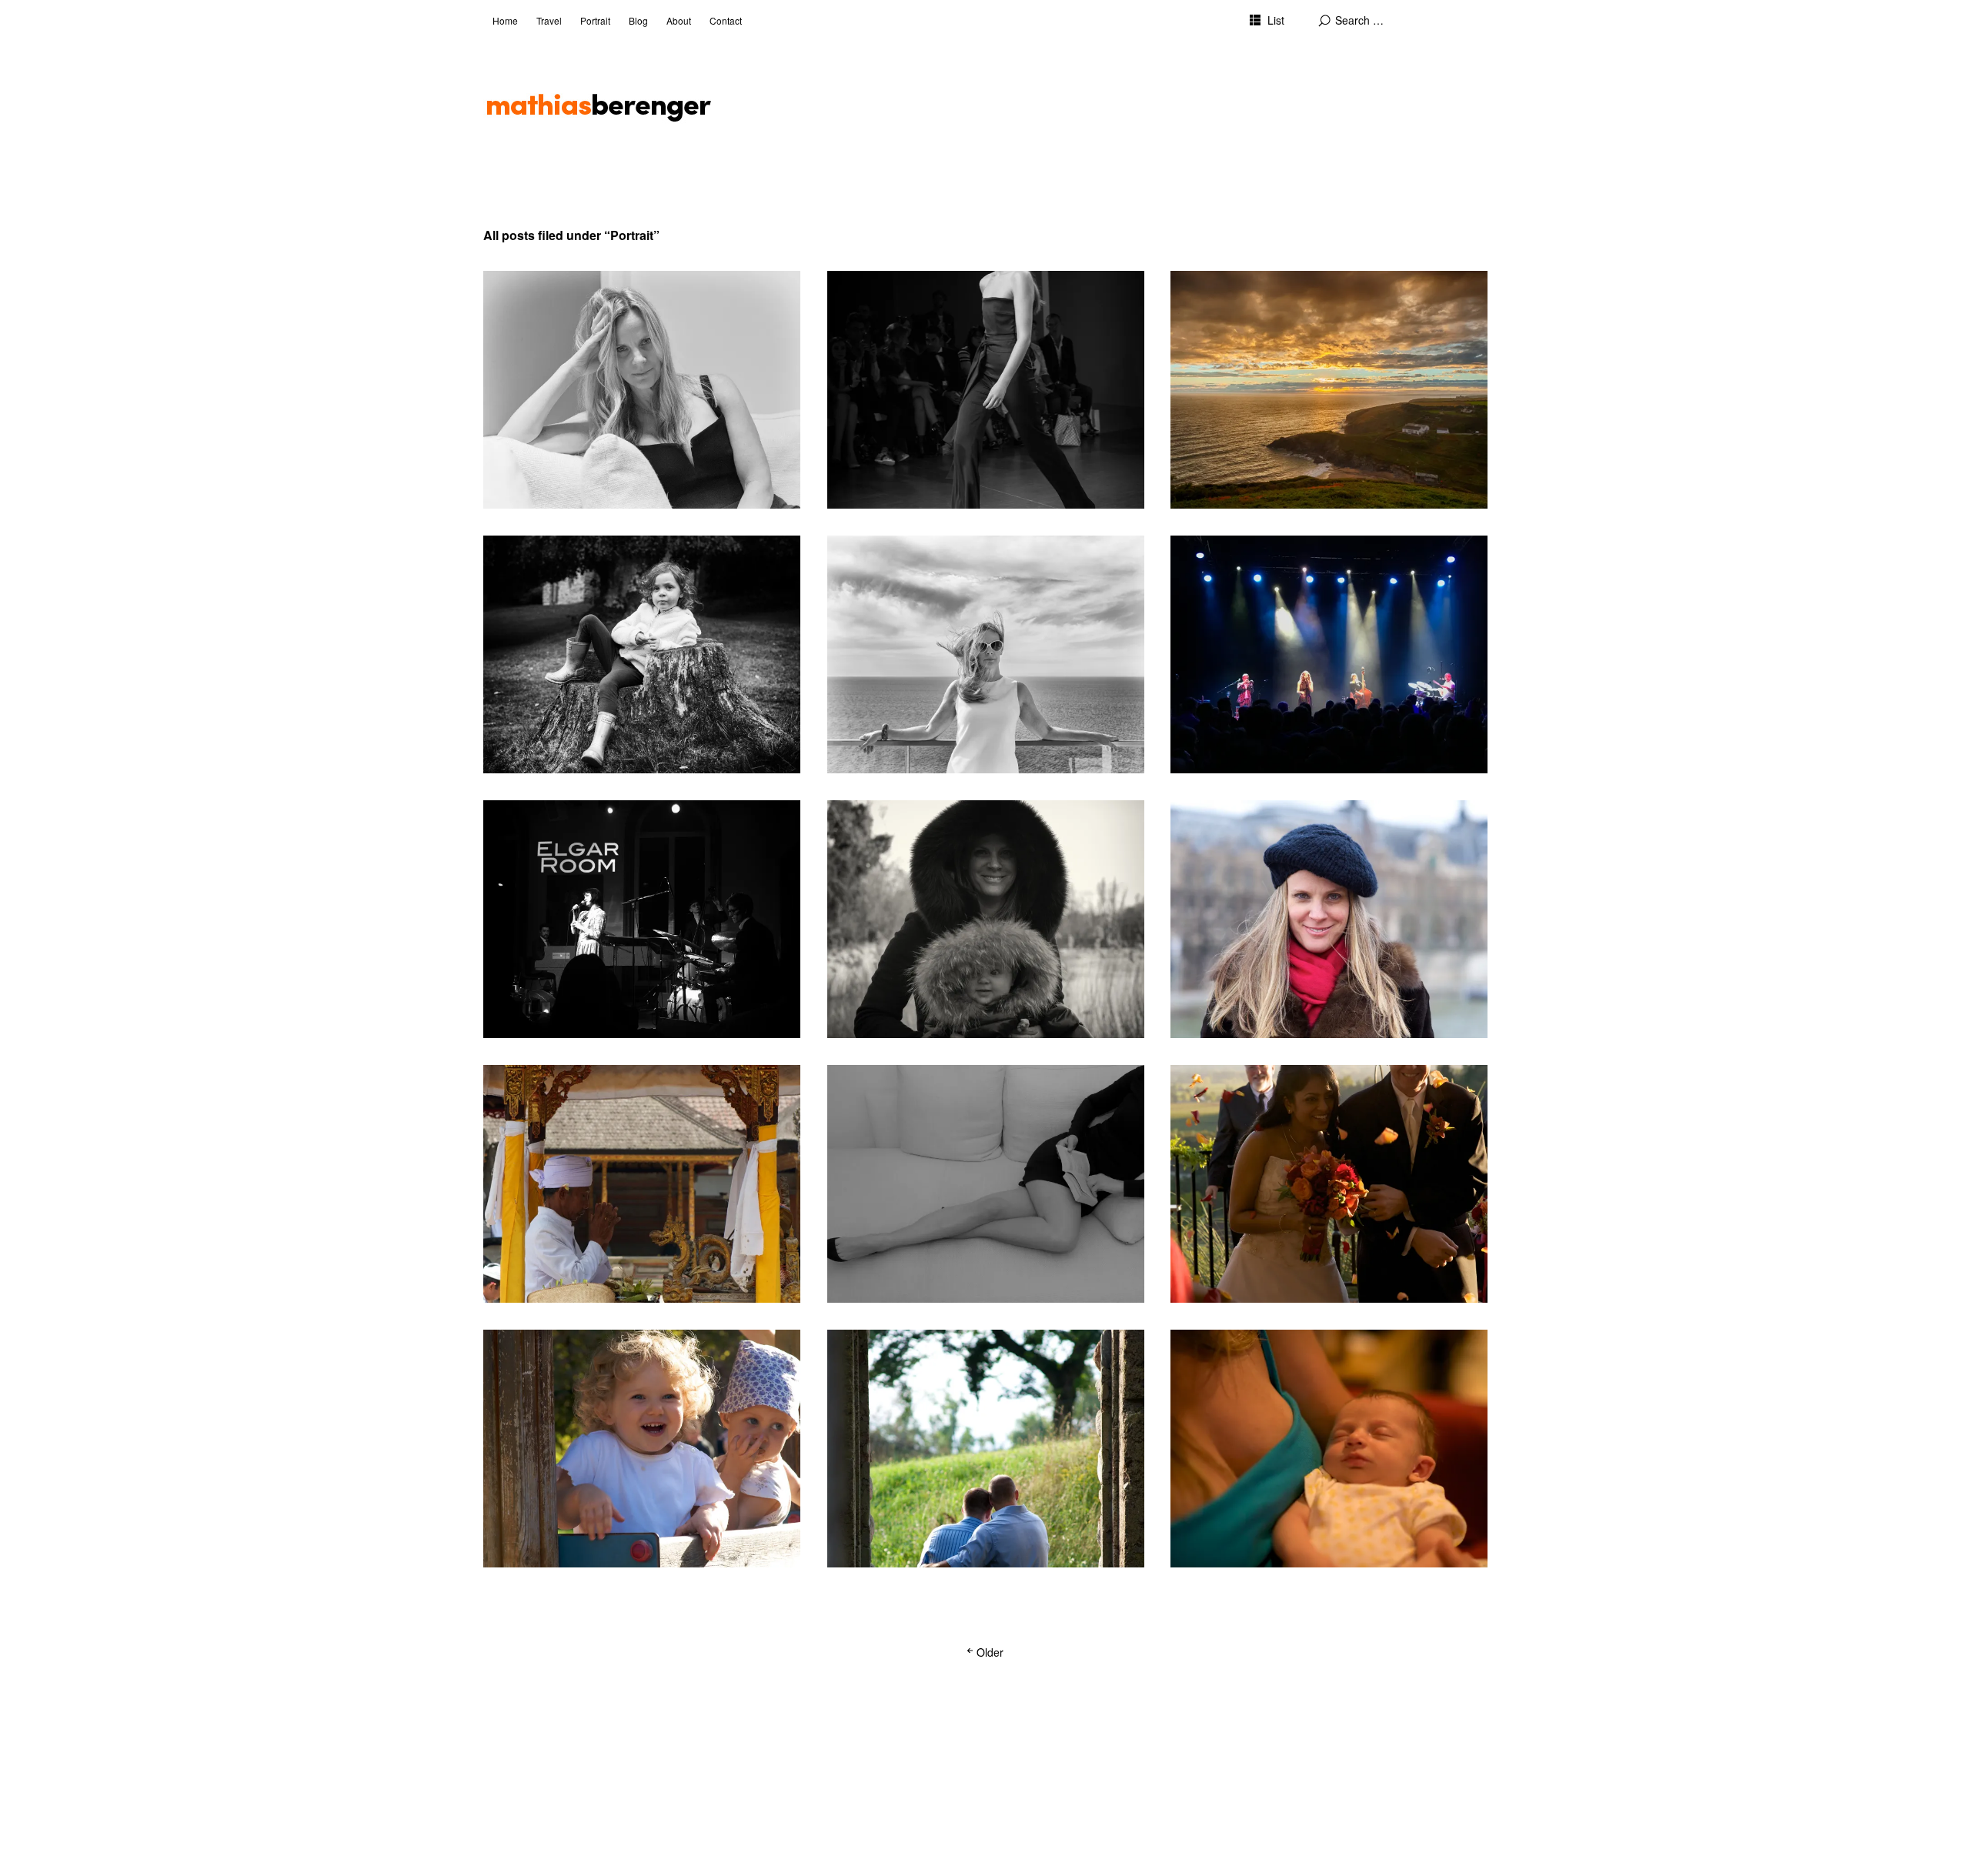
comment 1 (936, 1372)
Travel (549, 20)
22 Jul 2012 (867, 1108)
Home (505, 20)
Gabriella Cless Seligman (1259, 1353)
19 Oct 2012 (524, 1108)
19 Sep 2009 (526, 1372)
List (1276, 20)
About (679, 20)
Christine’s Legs (890, 1088)
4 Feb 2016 (523, 843)
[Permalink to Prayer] (642, 1184)
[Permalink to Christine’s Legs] (986, 1184)
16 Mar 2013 (1212, 843)
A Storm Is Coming (898, 559)
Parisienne (1217, 824)
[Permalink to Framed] (986, 1449)
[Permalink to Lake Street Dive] (1329, 654)
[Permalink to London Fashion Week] (986, 390)
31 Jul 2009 (1210, 1372)
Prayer (518, 1088)
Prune (516, 1353)
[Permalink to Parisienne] (1329, 919)
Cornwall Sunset (1234, 294)
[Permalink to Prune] (642, 1449)
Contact (726, 20)
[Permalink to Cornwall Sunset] (1329, 390)
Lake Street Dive (1234, 559)
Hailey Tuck (533, 824)
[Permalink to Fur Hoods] (986, 919)
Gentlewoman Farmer (561, 559)
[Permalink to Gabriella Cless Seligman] (1329, 1449)
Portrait (595, 20)
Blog (638, 20)
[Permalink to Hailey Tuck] (642, 919)
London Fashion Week (909, 294)
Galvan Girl (531, 294)
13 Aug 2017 (1213, 314)
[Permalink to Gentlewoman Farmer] (642, 654)
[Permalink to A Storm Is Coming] (986, 654)
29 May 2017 (870, 578)
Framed (865, 1353)
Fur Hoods (874, 824)
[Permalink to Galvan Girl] (642, 390)
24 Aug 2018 (526, 314)
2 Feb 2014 (866, 843)
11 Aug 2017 (526, 578)
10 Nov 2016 (1213, 578)
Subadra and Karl (1237, 1088)
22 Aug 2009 (870, 1372)
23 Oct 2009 (1211, 1108)
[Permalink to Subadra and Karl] (1329, 1184)
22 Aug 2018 (870, 314)
